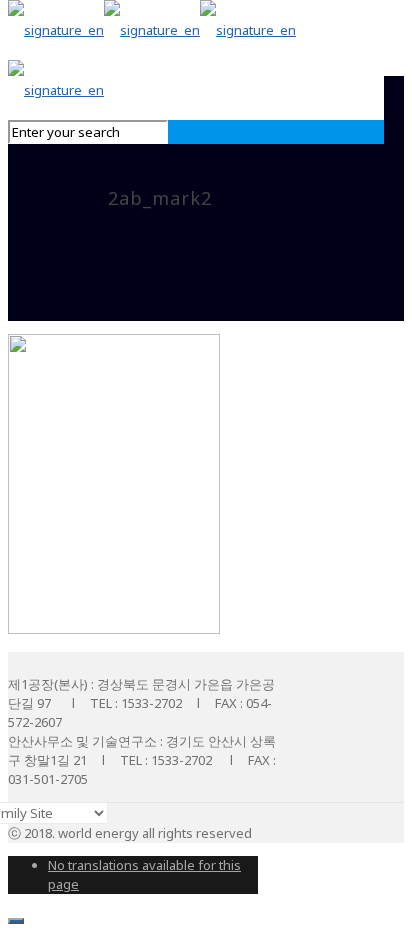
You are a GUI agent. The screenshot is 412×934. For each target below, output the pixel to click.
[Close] (16, 921)
